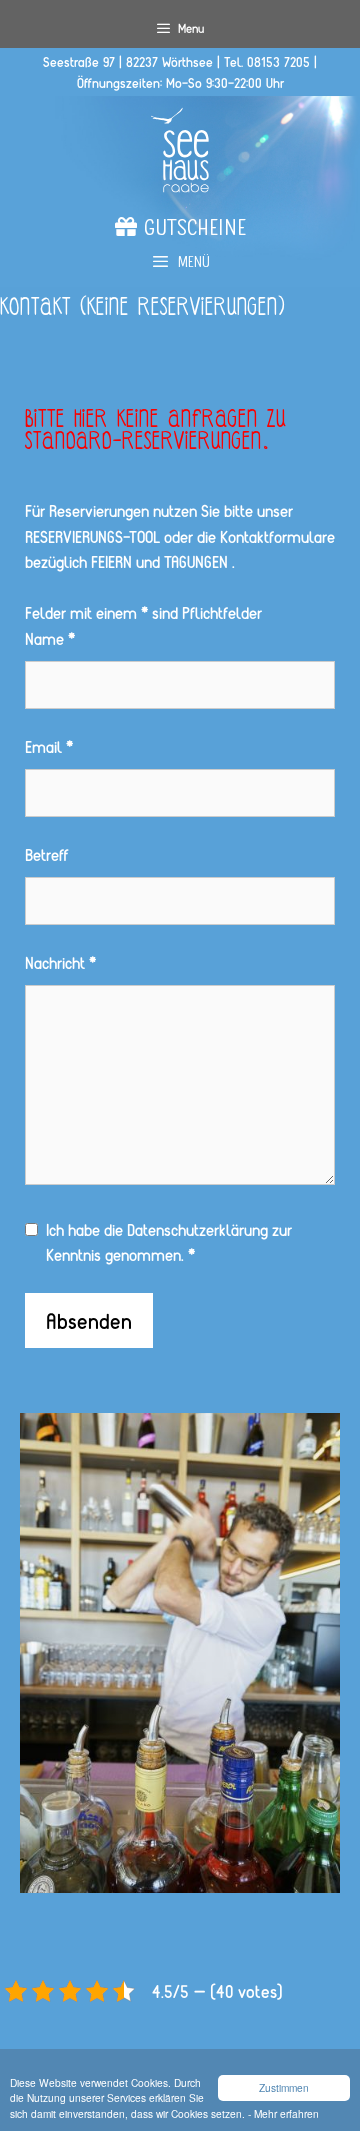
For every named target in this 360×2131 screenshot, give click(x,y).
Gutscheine (191, 231)
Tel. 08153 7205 (267, 61)
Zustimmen (284, 2087)
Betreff (47, 854)
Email (49, 746)
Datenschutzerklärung (197, 1229)
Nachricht (60, 962)
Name (50, 638)
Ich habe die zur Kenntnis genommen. (169, 1242)
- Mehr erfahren (283, 2113)
